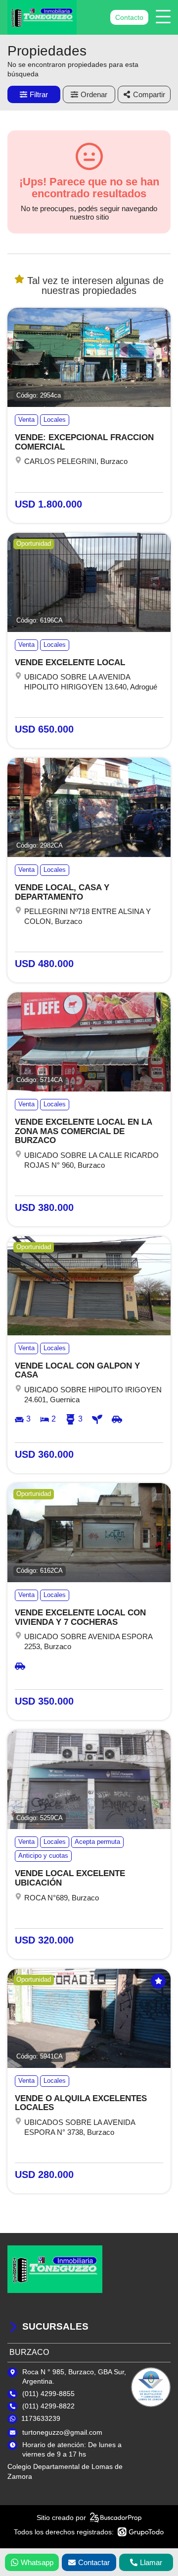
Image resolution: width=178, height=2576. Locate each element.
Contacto (129, 17)
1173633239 (41, 2418)
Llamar (151, 2562)
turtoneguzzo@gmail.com (62, 2432)
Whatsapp (37, 2562)
